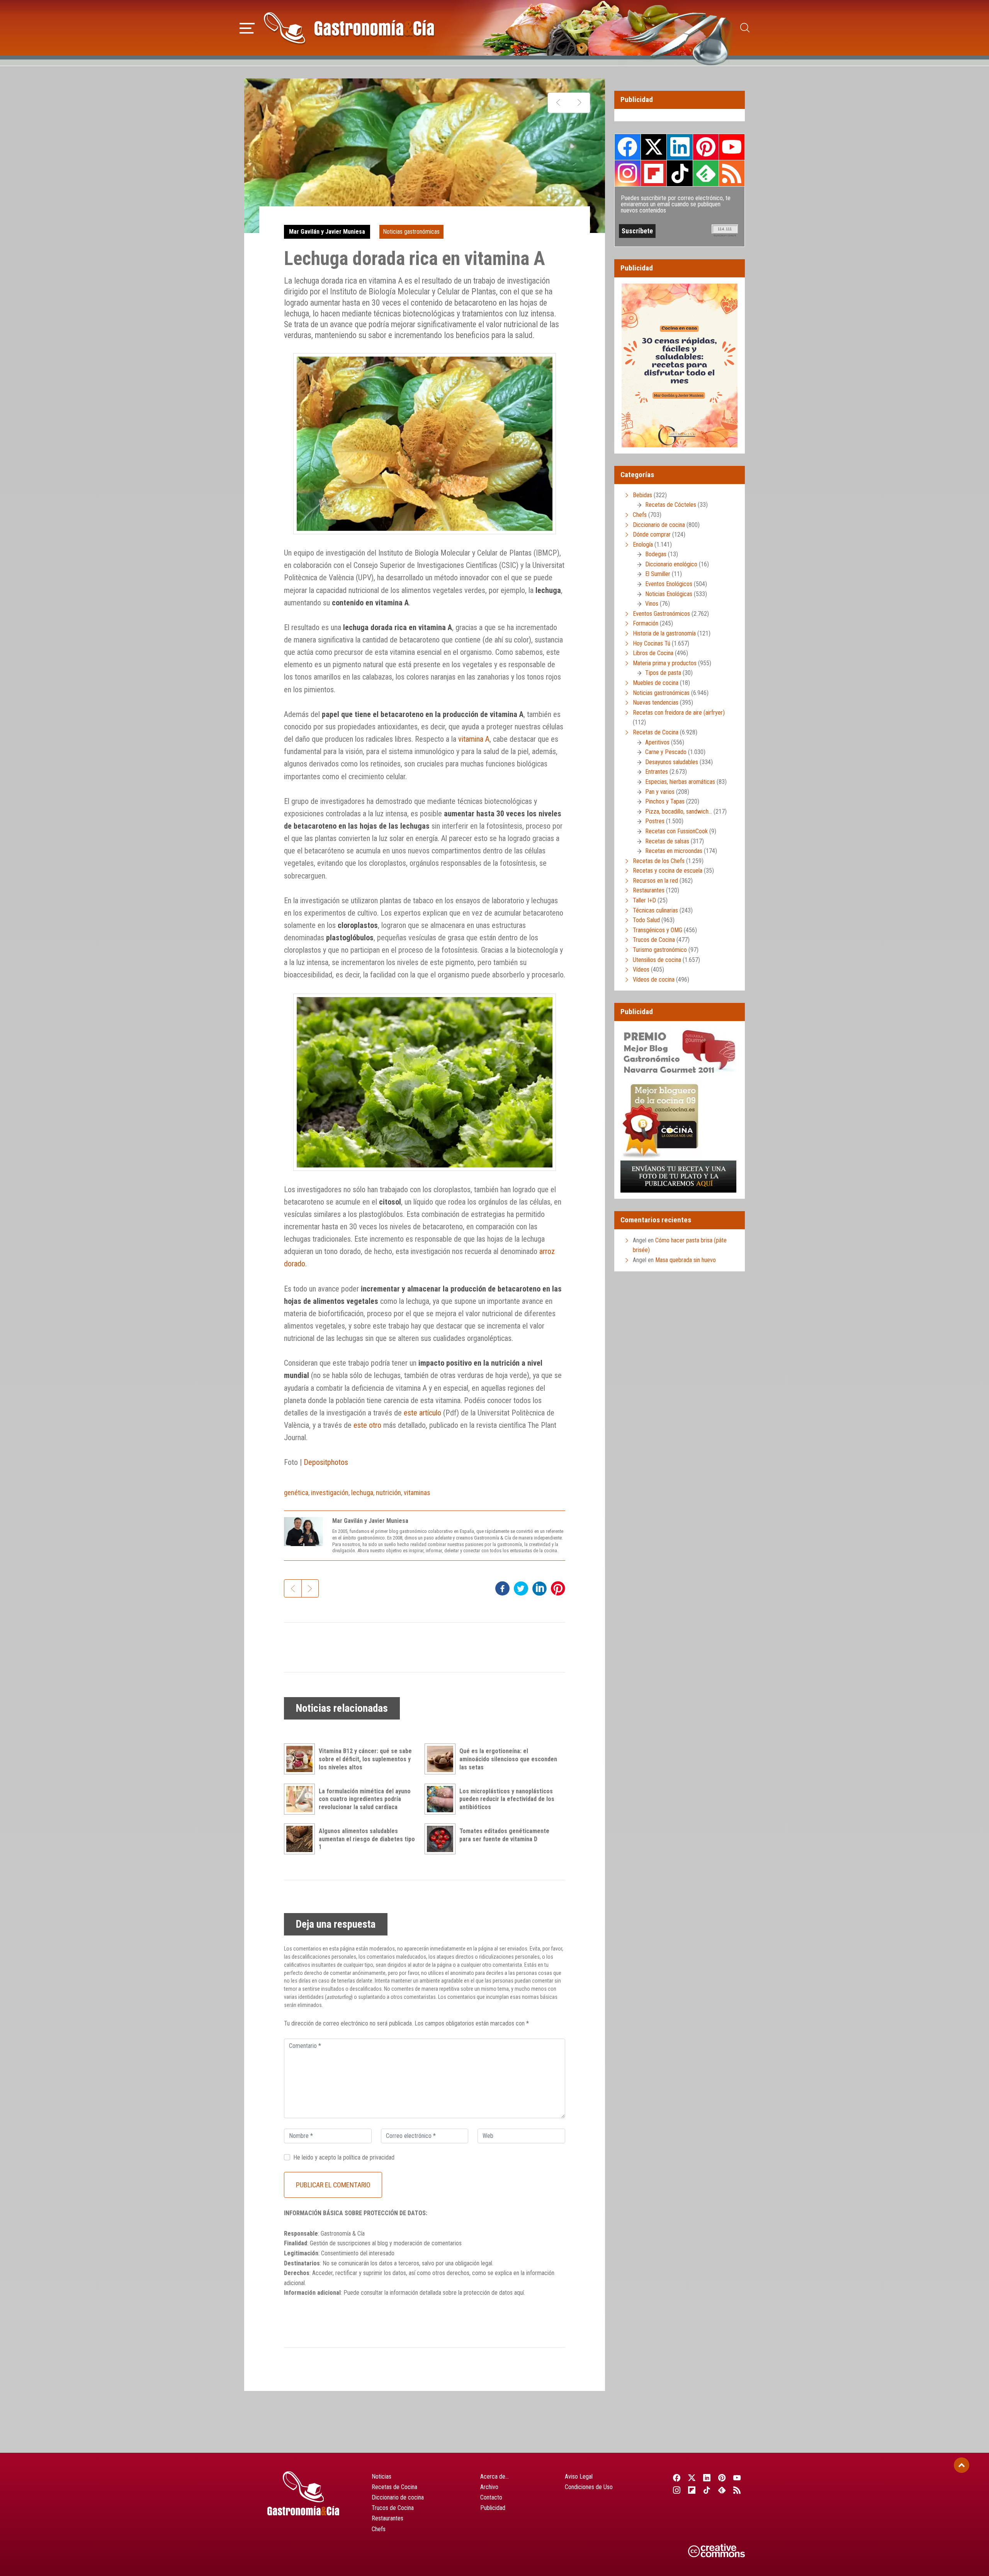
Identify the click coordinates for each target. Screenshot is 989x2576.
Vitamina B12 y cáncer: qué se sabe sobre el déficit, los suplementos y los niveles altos (365, 1759)
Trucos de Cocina (654, 940)
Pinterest (706, 147)
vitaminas (417, 1493)
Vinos (652, 604)
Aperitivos (657, 742)
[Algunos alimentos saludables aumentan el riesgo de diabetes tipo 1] (301, 1839)
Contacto (491, 2497)
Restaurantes (649, 890)
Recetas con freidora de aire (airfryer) (679, 713)
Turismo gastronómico (660, 950)
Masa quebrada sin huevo (686, 1260)
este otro (367, 1425)
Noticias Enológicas (669, 594)
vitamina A (474, 739)
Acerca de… (494, 2477)
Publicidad (493, 2508)
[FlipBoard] (692, 2490)
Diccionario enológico (671, 564)
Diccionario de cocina (659, 525)
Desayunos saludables (672, 762)
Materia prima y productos (665, 663)
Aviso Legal (579, 2477)
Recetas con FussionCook (676, 831)
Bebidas (642, 495)
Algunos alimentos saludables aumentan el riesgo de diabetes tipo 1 (367, 1839)
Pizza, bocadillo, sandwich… (679, 811)
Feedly (706, 173)
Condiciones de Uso (589, 2487)
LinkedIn (680, 147)
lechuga (362, 1493)
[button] (247, 27)
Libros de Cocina (653, 653)
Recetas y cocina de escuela (668, 871)
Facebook (628, 147)
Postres (655, 821)
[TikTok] (707, 2490)
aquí (519, 2293)
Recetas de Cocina (656, 732)
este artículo (422, 1413)
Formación (646, 623)
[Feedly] (722, 2490)
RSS (732, 173)
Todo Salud (646, 920)
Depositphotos (326, 1462)
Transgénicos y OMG (658, 930)
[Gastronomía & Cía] (349, 28)
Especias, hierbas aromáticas (680, 782)
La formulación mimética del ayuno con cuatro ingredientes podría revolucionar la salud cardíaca (365, 1799)
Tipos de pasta (663, 673)
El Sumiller (658, 574)
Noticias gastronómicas (411, 232)
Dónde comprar (652, 534)
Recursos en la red (655, 881)
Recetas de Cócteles (671, 505)
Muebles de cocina (656, 683)
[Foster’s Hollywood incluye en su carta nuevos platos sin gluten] (579, 103)
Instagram (628, 173)
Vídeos (641, 969)
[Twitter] (692, 2477)
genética (296, 1493)
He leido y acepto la (344, 2157)
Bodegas (656, 554)
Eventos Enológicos (669, 584)
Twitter (654, 147)
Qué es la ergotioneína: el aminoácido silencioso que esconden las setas (508, 1759)
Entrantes (657, 772)
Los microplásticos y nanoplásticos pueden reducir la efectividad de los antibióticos (507, 1799)
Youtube (732, 147)
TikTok (680, 173)
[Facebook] (677, 2477)
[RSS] (737, 2490)
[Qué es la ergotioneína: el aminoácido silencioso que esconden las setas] (442, 1759)
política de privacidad (369, 2157)
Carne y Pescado (666, 752)
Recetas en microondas (674, 851)
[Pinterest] (722, 2477)
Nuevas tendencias (656, 703)
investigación (330, 1493)
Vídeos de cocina (654, 980)
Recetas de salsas (667, 841)
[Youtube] (737, 2477)
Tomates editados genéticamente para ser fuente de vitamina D (504, 1835)
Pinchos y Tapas (665, 801)
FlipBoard (654, 173)
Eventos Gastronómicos (661, 614)
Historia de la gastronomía (664, 633)
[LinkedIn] (707, 2477)
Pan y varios (660, 792)
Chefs (640, 515)
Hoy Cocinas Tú (652, 643)
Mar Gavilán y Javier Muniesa (327, 232)
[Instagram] (677, 2490)
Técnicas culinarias (655, 910)
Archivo (489, 2487)
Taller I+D (644, 900)
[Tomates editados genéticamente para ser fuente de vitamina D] (442, 1839)
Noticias (381, 2477)
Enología (643, 545)
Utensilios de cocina (657, 960)
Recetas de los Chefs (659, 861)
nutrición (388, 1493)
